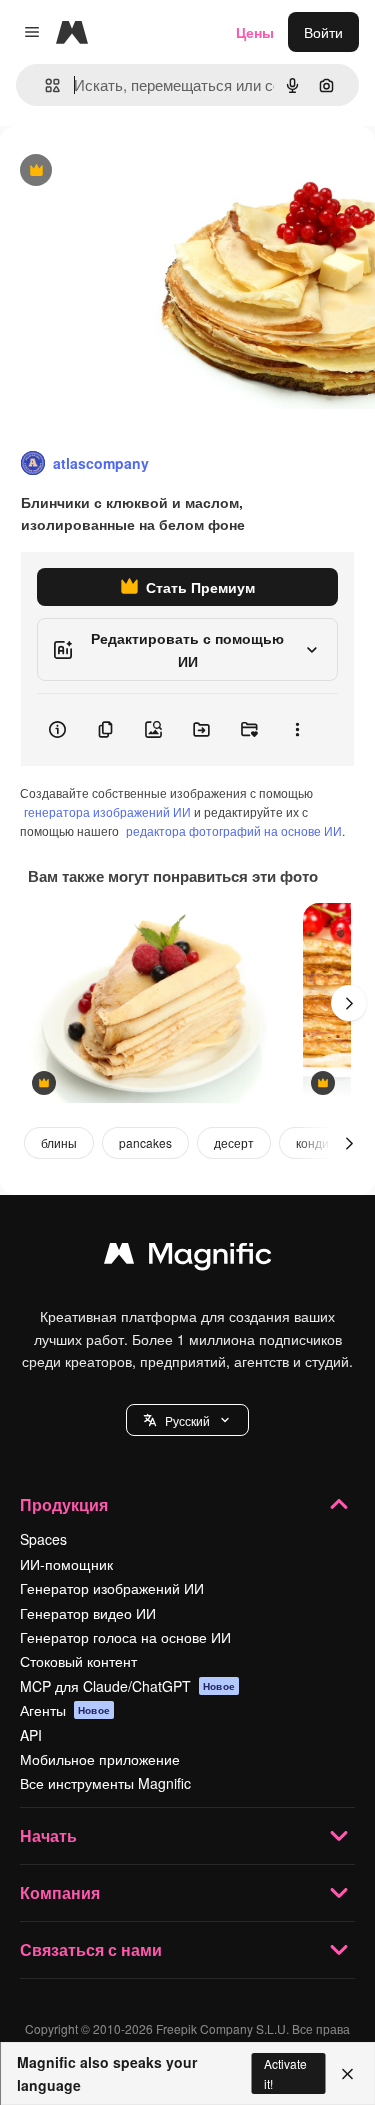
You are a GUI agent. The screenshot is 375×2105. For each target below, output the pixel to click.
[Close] (347, 2074)
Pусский (187, 1420)
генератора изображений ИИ (107, 811)
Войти (323, 32)
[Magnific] (188, 1258)
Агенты (65, 1710)
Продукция (64, 1504)
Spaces (43, 1539)
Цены (255, 32)
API (31, 1735)
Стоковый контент (78, 1661)
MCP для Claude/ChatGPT (127, 1686)
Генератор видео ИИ (88, 1613)
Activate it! (285, 2073)
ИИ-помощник (66, 1564)
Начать (48, 1835)
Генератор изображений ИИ (112, 1588)
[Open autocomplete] (44, 85)
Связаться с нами (91, 1949)
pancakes (145, 1142)
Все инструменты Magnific (105, 1783)
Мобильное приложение (100, 1759)
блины (59, 1142)
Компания (60, 1892)
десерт (234, 1142)
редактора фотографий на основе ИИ (234, 830)
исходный (134, 171)
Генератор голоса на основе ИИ (125, 1637)
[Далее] (349, 1003)
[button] (187, 1420)
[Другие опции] (297, 730)
